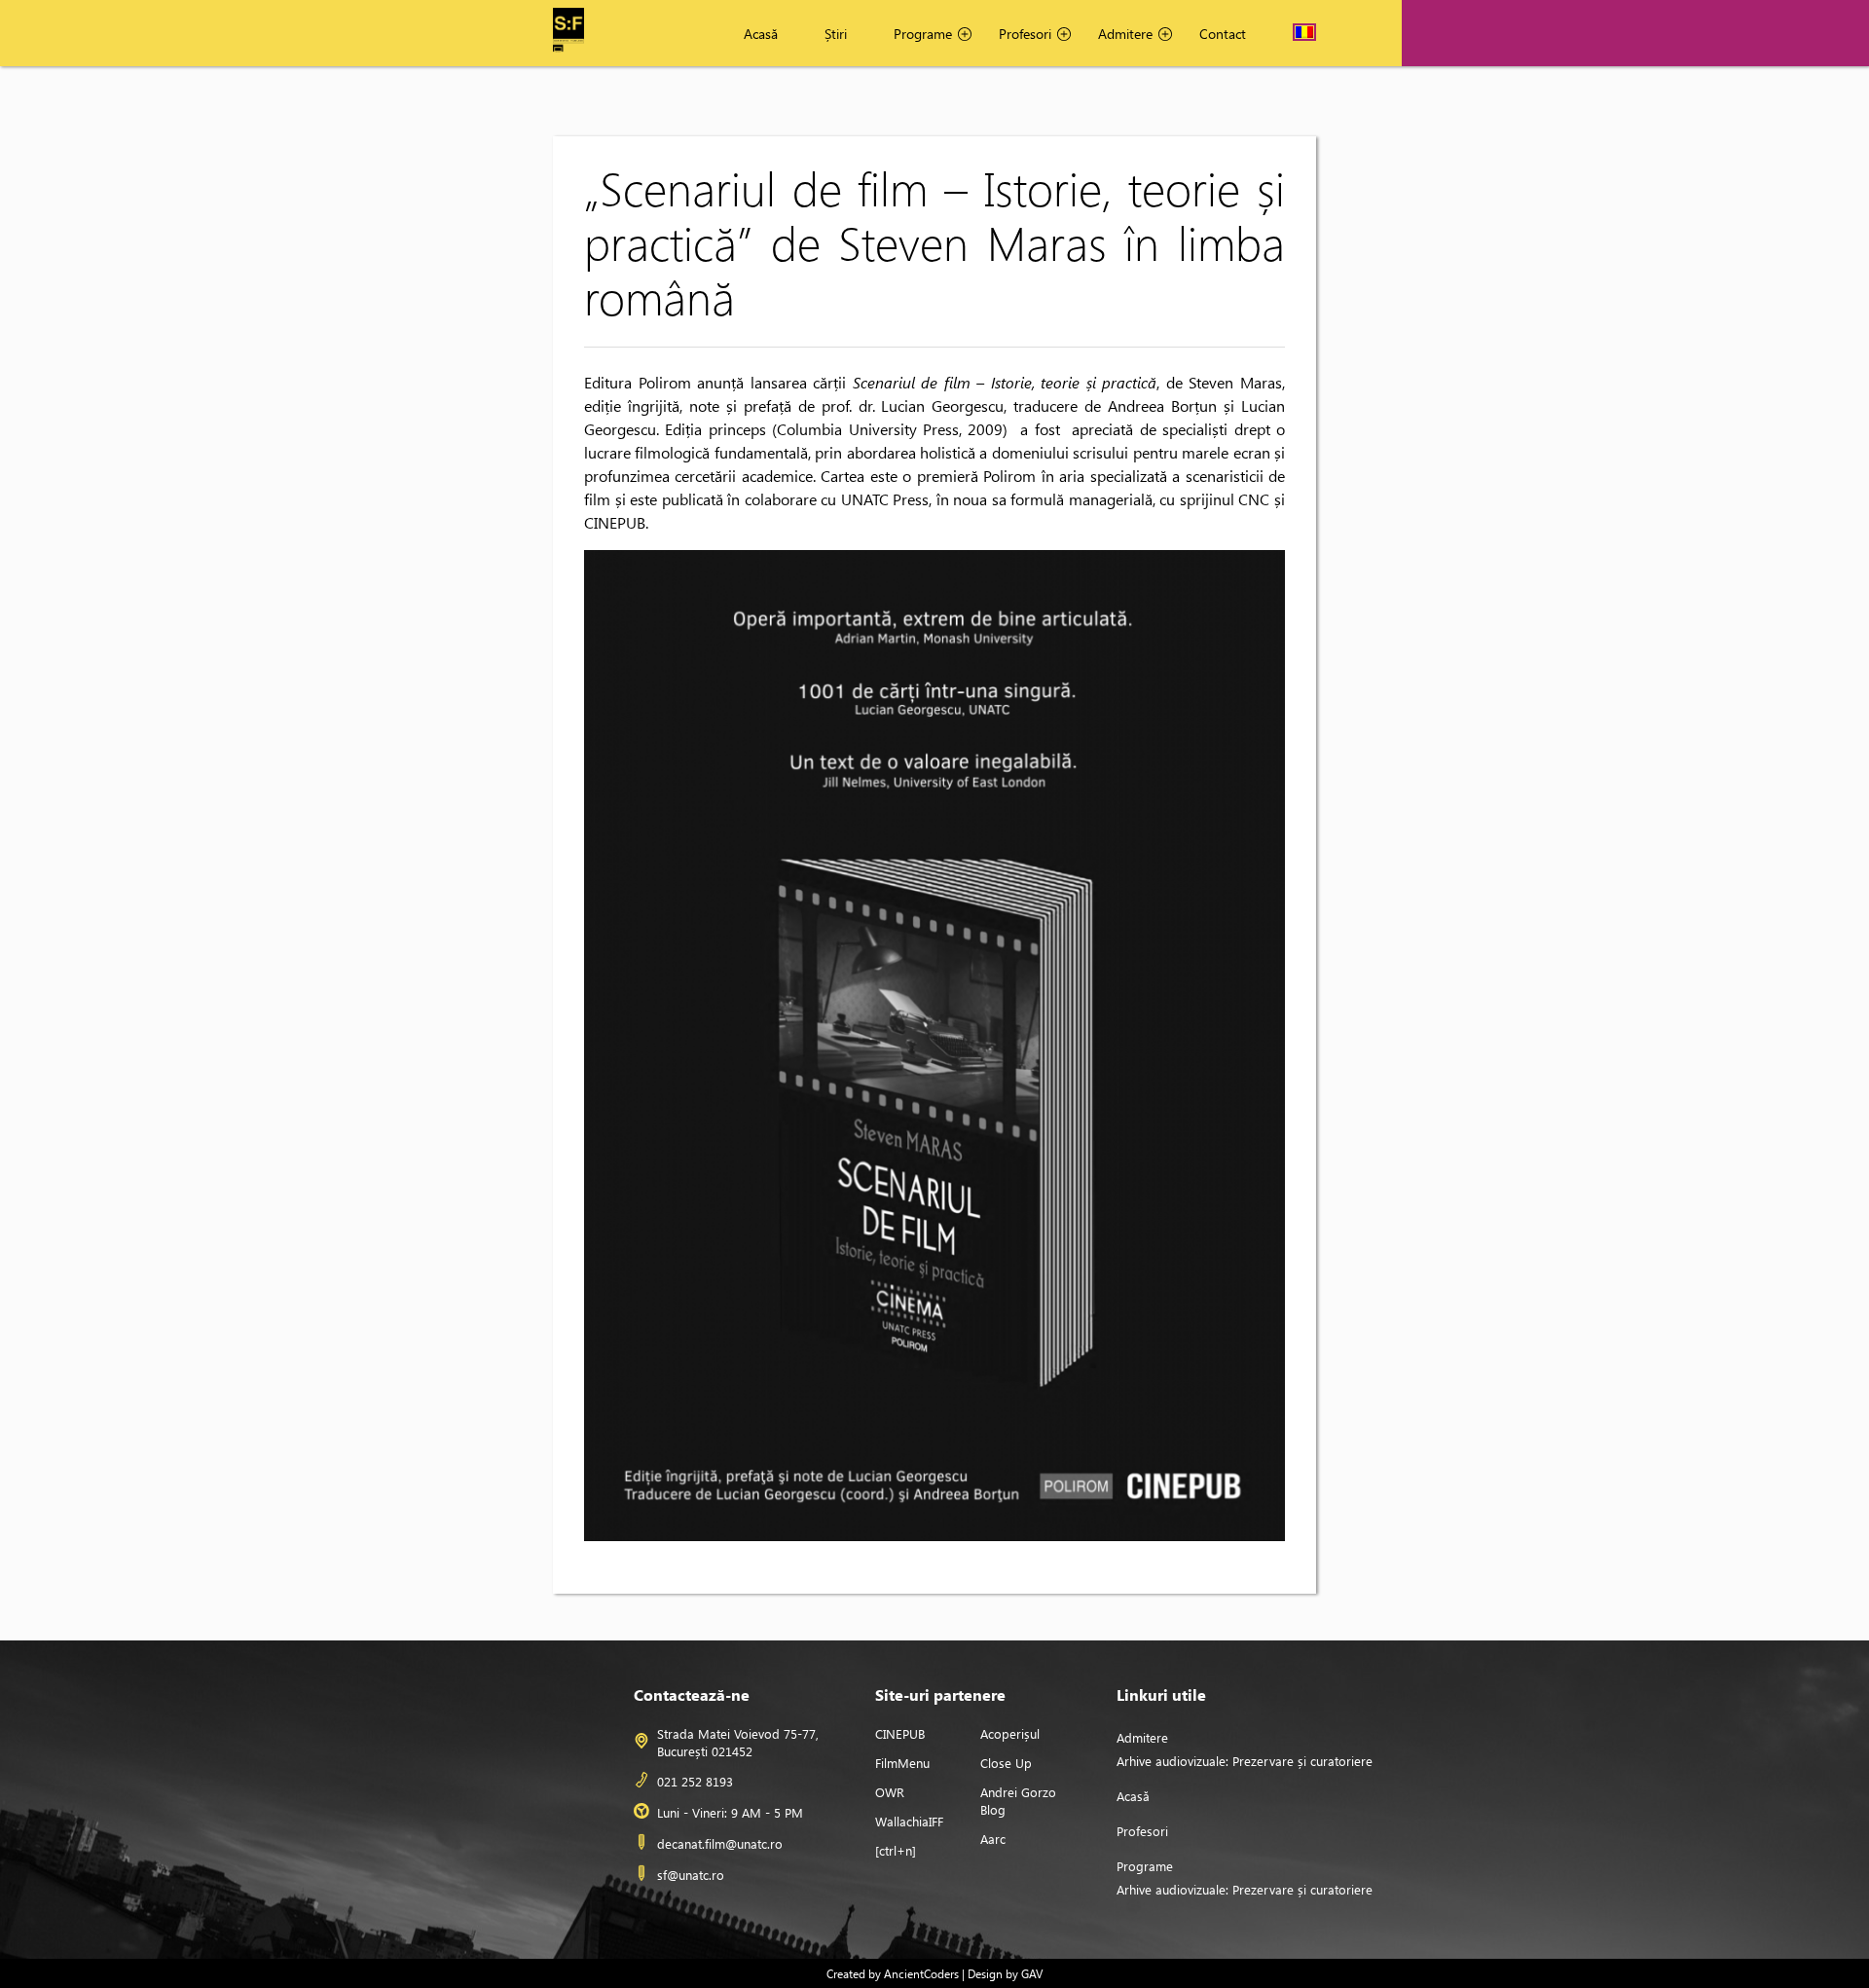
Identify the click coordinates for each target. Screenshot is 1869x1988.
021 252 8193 (695, 1781)
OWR (890, 1792)
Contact (1223, 34)
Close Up (1006, 1763)
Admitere (1125, 34)
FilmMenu (902, 1763)
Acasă (761, 34)
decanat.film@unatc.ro (720, 1843)
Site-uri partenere (940, 1694)
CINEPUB (900, 1733)
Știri (836, 34)
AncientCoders (920, 1973)
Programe (923, 34)
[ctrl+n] (896, 1850)
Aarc (993, 1839)
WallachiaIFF (909, 1821)
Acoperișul (1010, 1733)
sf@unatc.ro (691, 1875)
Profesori (1025, 34)
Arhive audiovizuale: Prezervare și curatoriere (1245, 1761)
